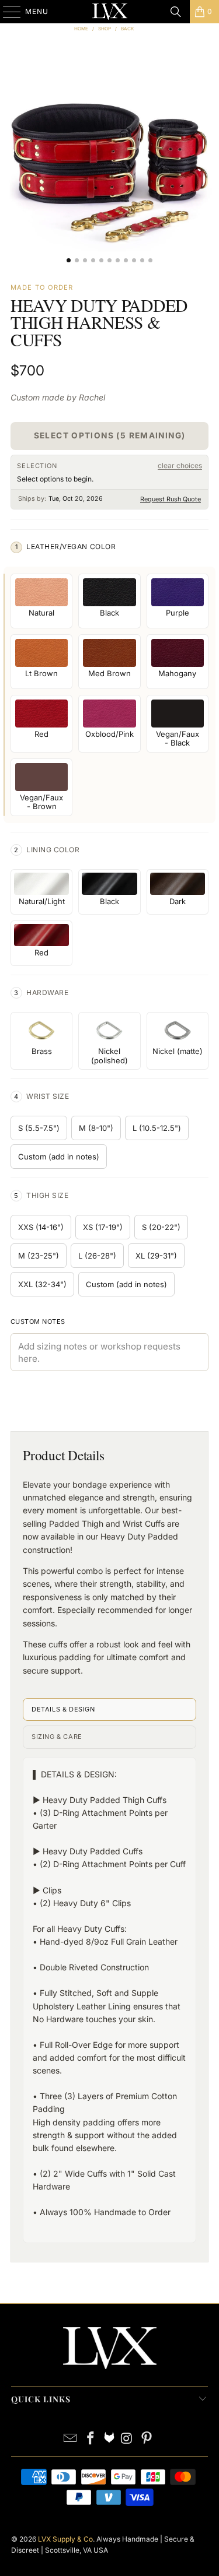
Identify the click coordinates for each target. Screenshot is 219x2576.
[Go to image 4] (93, 260)
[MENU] (6, 12)
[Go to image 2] (77, 260)
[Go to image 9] (134, 260)
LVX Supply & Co (65, 2539)
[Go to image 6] (109, 260)
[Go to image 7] (118, 260)
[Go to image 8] (126, 260)
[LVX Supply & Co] (110, 12)
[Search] (176, 12)
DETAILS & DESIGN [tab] (63, 1709)
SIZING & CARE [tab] (57, 1737)
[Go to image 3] (85, 260)
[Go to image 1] (69, 260)
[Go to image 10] (142, 260)
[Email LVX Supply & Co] (71, 2439)
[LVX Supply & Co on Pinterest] (147, 2439)
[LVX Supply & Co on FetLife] (109, 2439)
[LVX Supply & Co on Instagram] (127, 2439)
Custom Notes (38, 1322)
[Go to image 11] (150, 260)
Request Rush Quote (171, 499)
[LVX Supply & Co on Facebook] (91, 2439)
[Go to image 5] (101, 260)
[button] (109, 161)
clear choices (180, 465)
